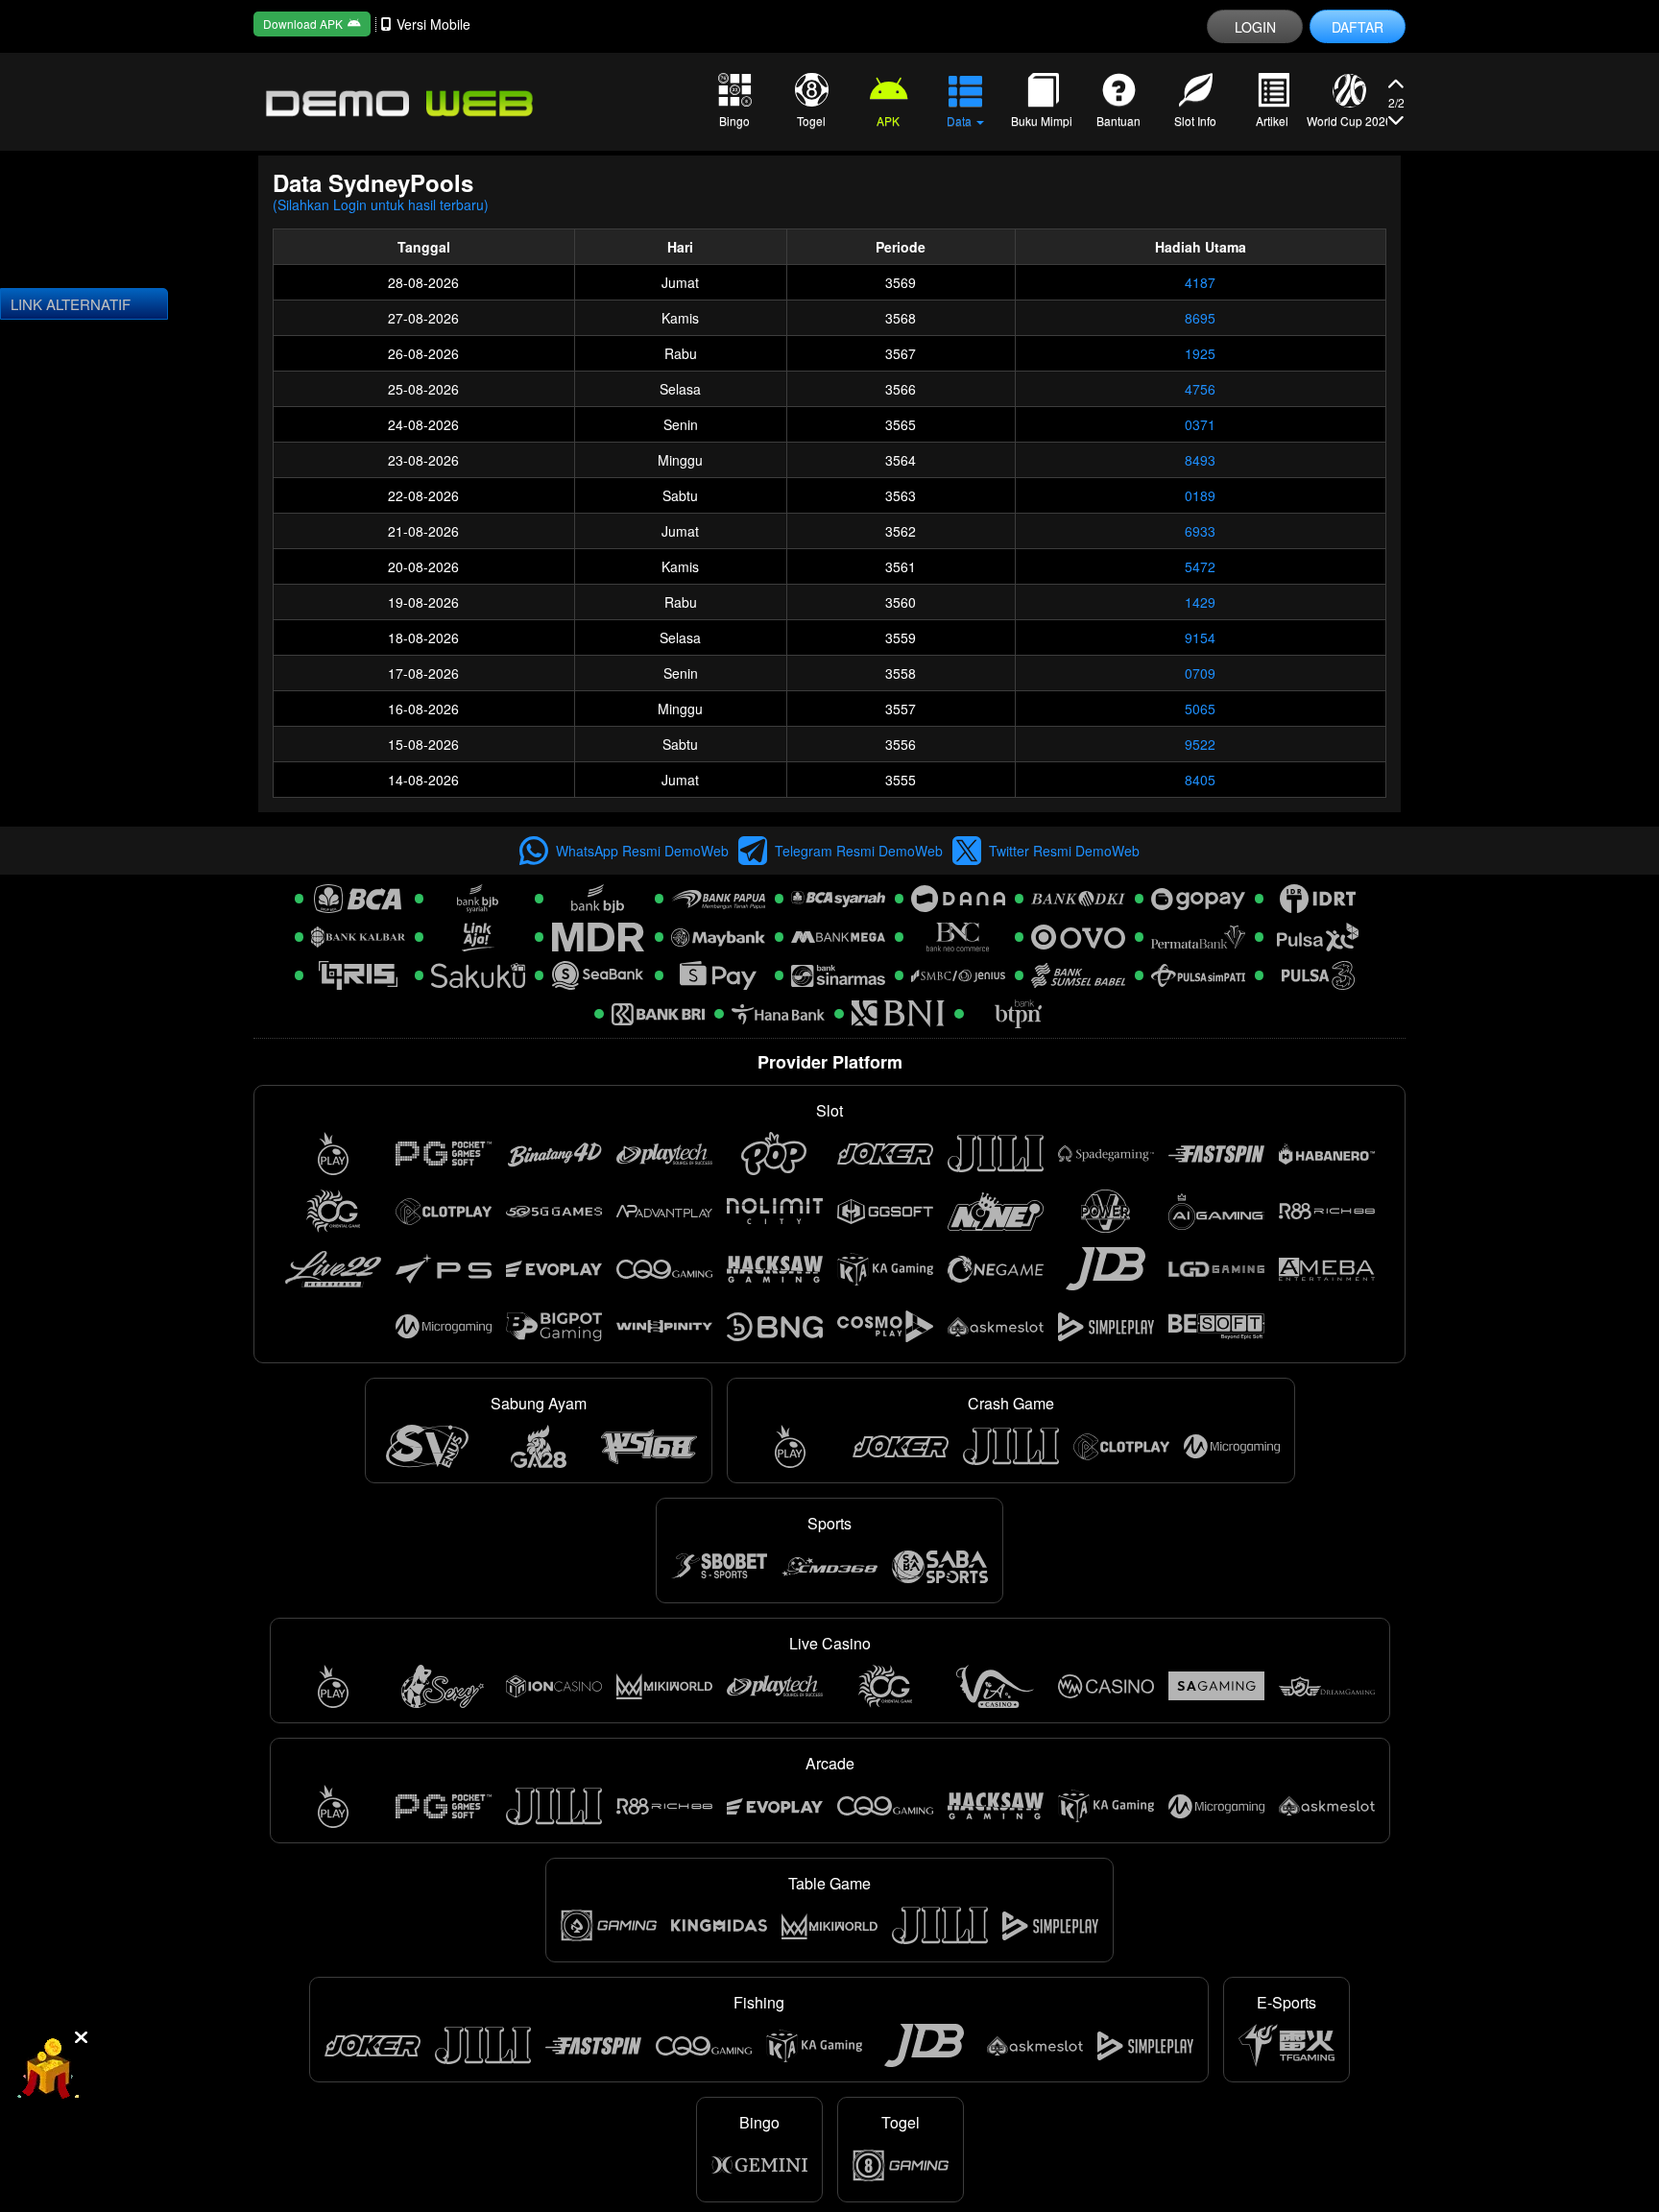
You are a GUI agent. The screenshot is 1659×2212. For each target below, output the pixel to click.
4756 (1200, 389)
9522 (1200, 744)
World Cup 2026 (1349, 120)
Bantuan (1118, 120)
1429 (1200, 602)
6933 (1200, 531)
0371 (1200, 424)
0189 (1200, 495)
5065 (1200, 709)
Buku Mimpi (1042, 120)
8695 (1200, 318)
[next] (1396, 87)
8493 (1200, 460)
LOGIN (1255, 27)
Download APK (303, 24)
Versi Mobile (433, 24)
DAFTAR (1358, 27)
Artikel (1272, 120)
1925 (1200, 353)
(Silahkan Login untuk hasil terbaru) (381, 204)
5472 (1200, 566)
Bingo (734, 120)
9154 (1200, 637)
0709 (1200, 673)
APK (888, 120)
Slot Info (1195, 120)
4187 (1200, 282)
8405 (1200, 780)
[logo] (397, 102)
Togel (811, 120)
